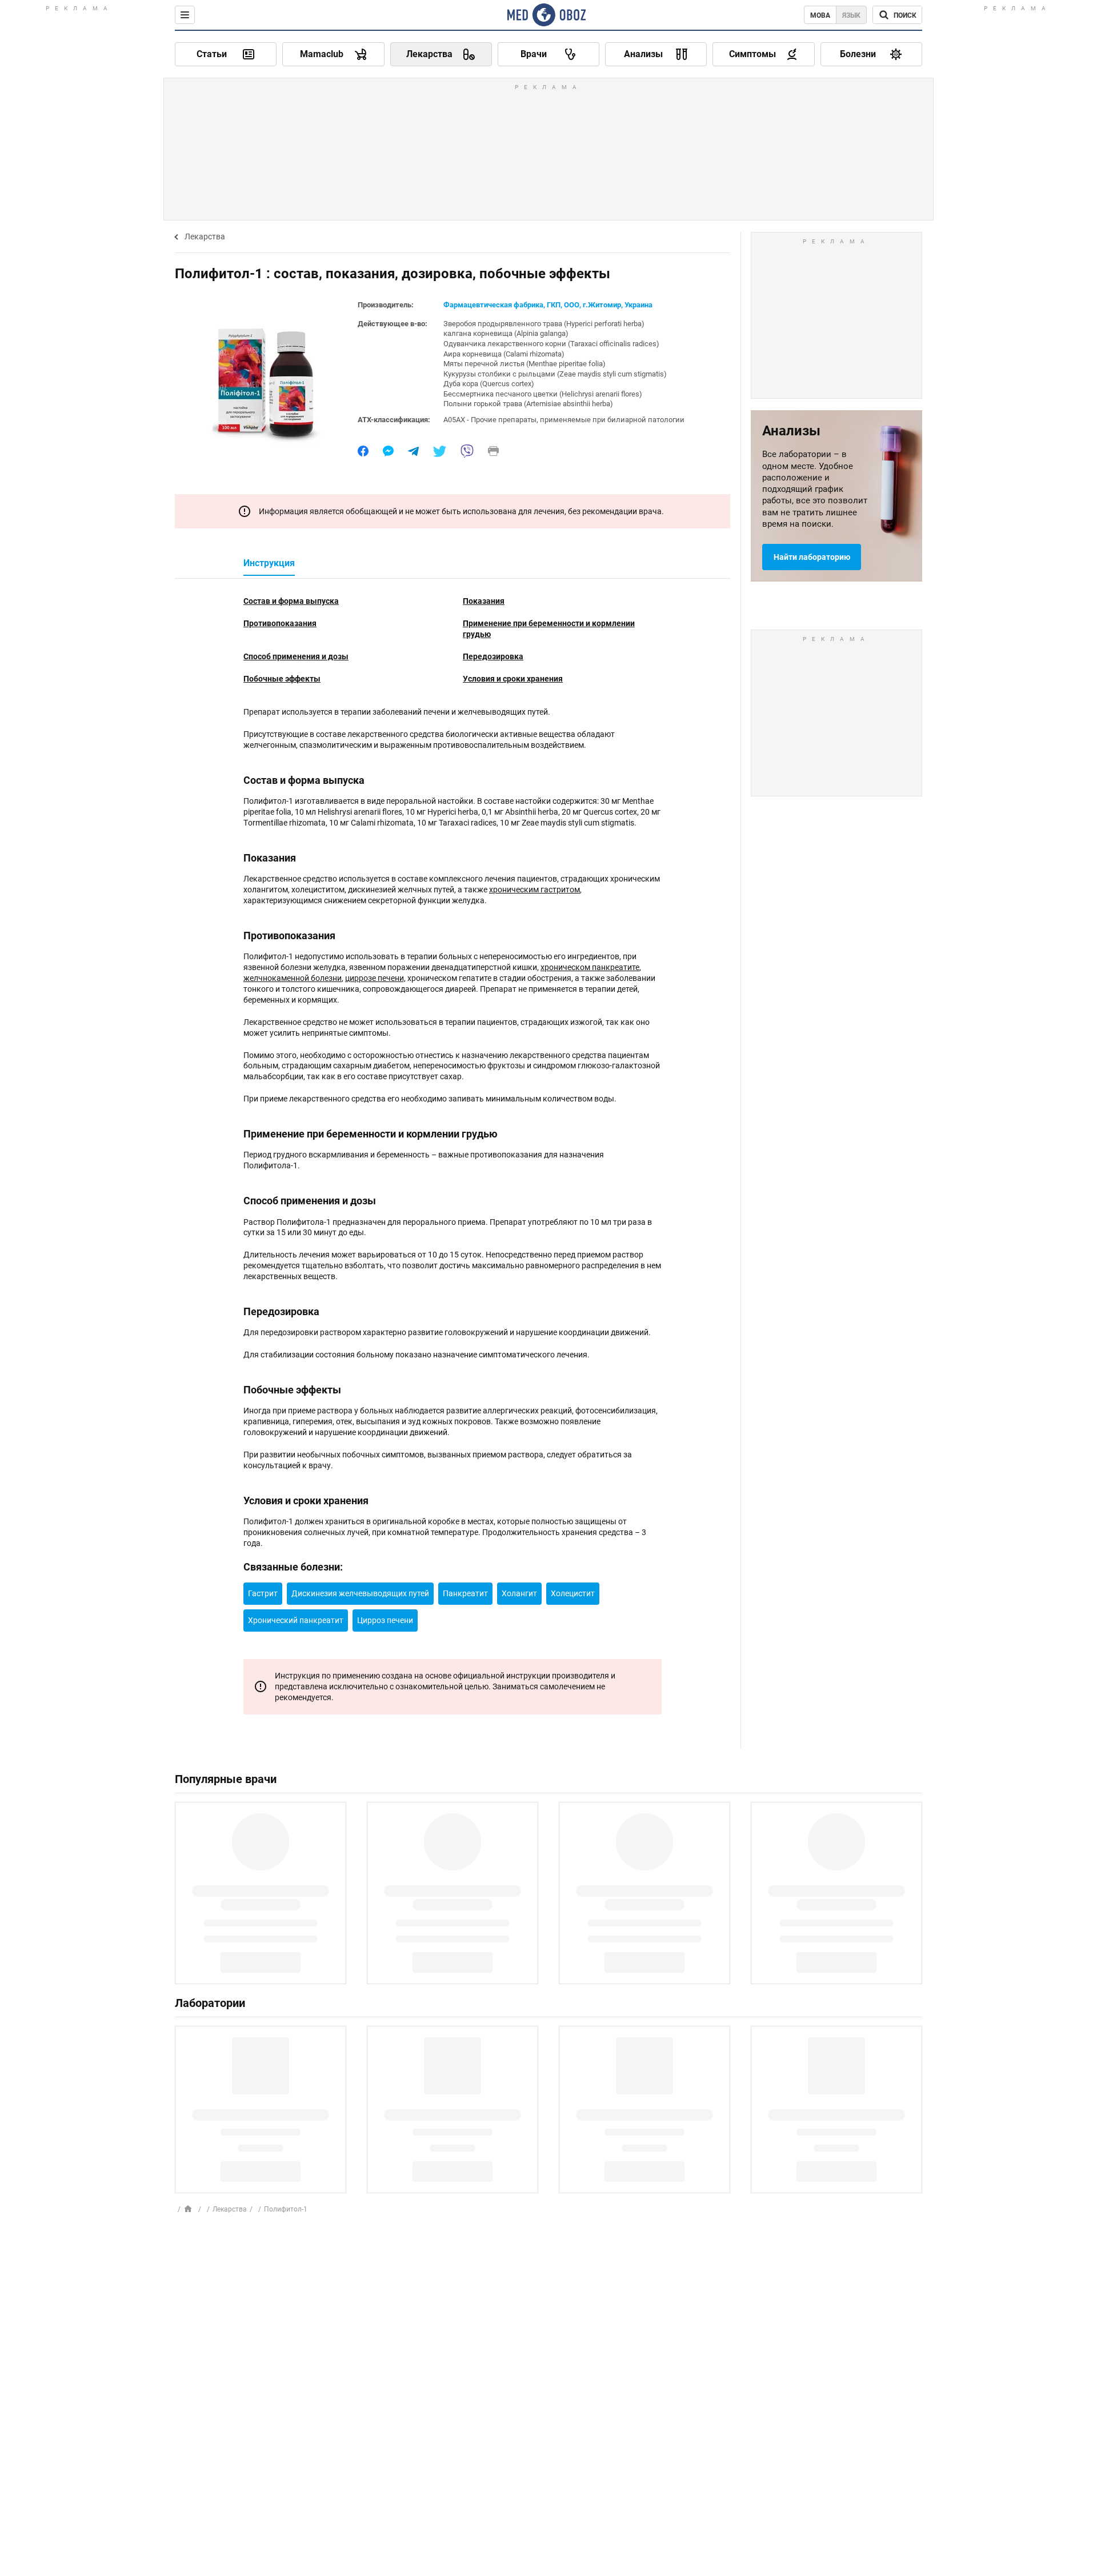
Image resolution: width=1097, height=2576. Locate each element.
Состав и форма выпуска (291, 601)
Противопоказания (280, 623)
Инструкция (269, 563)
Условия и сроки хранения (513, 679)
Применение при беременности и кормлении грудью (549, 629)
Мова (820, 15)
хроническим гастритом (535, 890)
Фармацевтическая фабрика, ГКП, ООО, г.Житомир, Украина (548, 305)
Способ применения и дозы (296, 656)
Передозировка (493, 656)
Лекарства (205, 237)
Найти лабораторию (812, 557)
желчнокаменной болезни (293, 978)
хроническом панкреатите (590, 967)
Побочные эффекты (282, 679)
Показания (484, 601)
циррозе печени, (375, 978)
